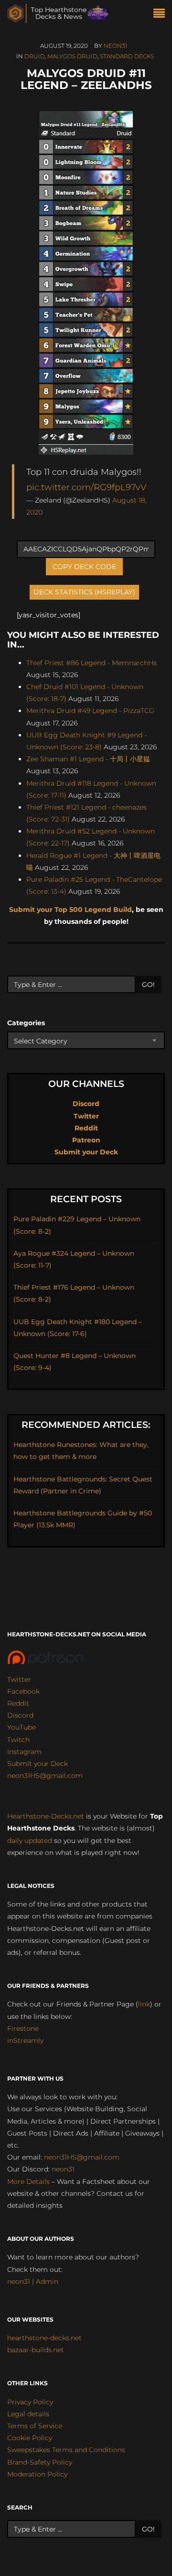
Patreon (86, 1140)
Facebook (23, 1691)
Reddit (86, 1128)
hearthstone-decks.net (44, 2338)
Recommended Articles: (86, 1425)
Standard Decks (127, 56)
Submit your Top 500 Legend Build (70, 910)
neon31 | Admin (33, 2281)
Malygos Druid (72, 56)
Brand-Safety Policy (40, 2462)
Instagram (24, 1752)
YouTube (21, 1727)
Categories (26, 1023)
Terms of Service (35, 2426)
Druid (35, 56)
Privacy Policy (30, 2402)
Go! (148, 985)
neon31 (115, 46)
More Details (28, 2181)
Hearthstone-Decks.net (46, 1816)
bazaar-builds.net (36, 2350)
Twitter (86, 1116)
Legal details (28, 2414)
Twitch (18, 1740)
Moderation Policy (37, 2474)
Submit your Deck (86, 1152)
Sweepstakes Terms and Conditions (66, 2450)
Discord (86, 1104)
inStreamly (25, 2040)
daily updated (30, 1841)
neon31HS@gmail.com (45, 1776)
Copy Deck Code (84, 567)
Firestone (23, 2028)
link (144, 2004)
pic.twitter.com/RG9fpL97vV (86, 487)
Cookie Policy (30, 2438)
